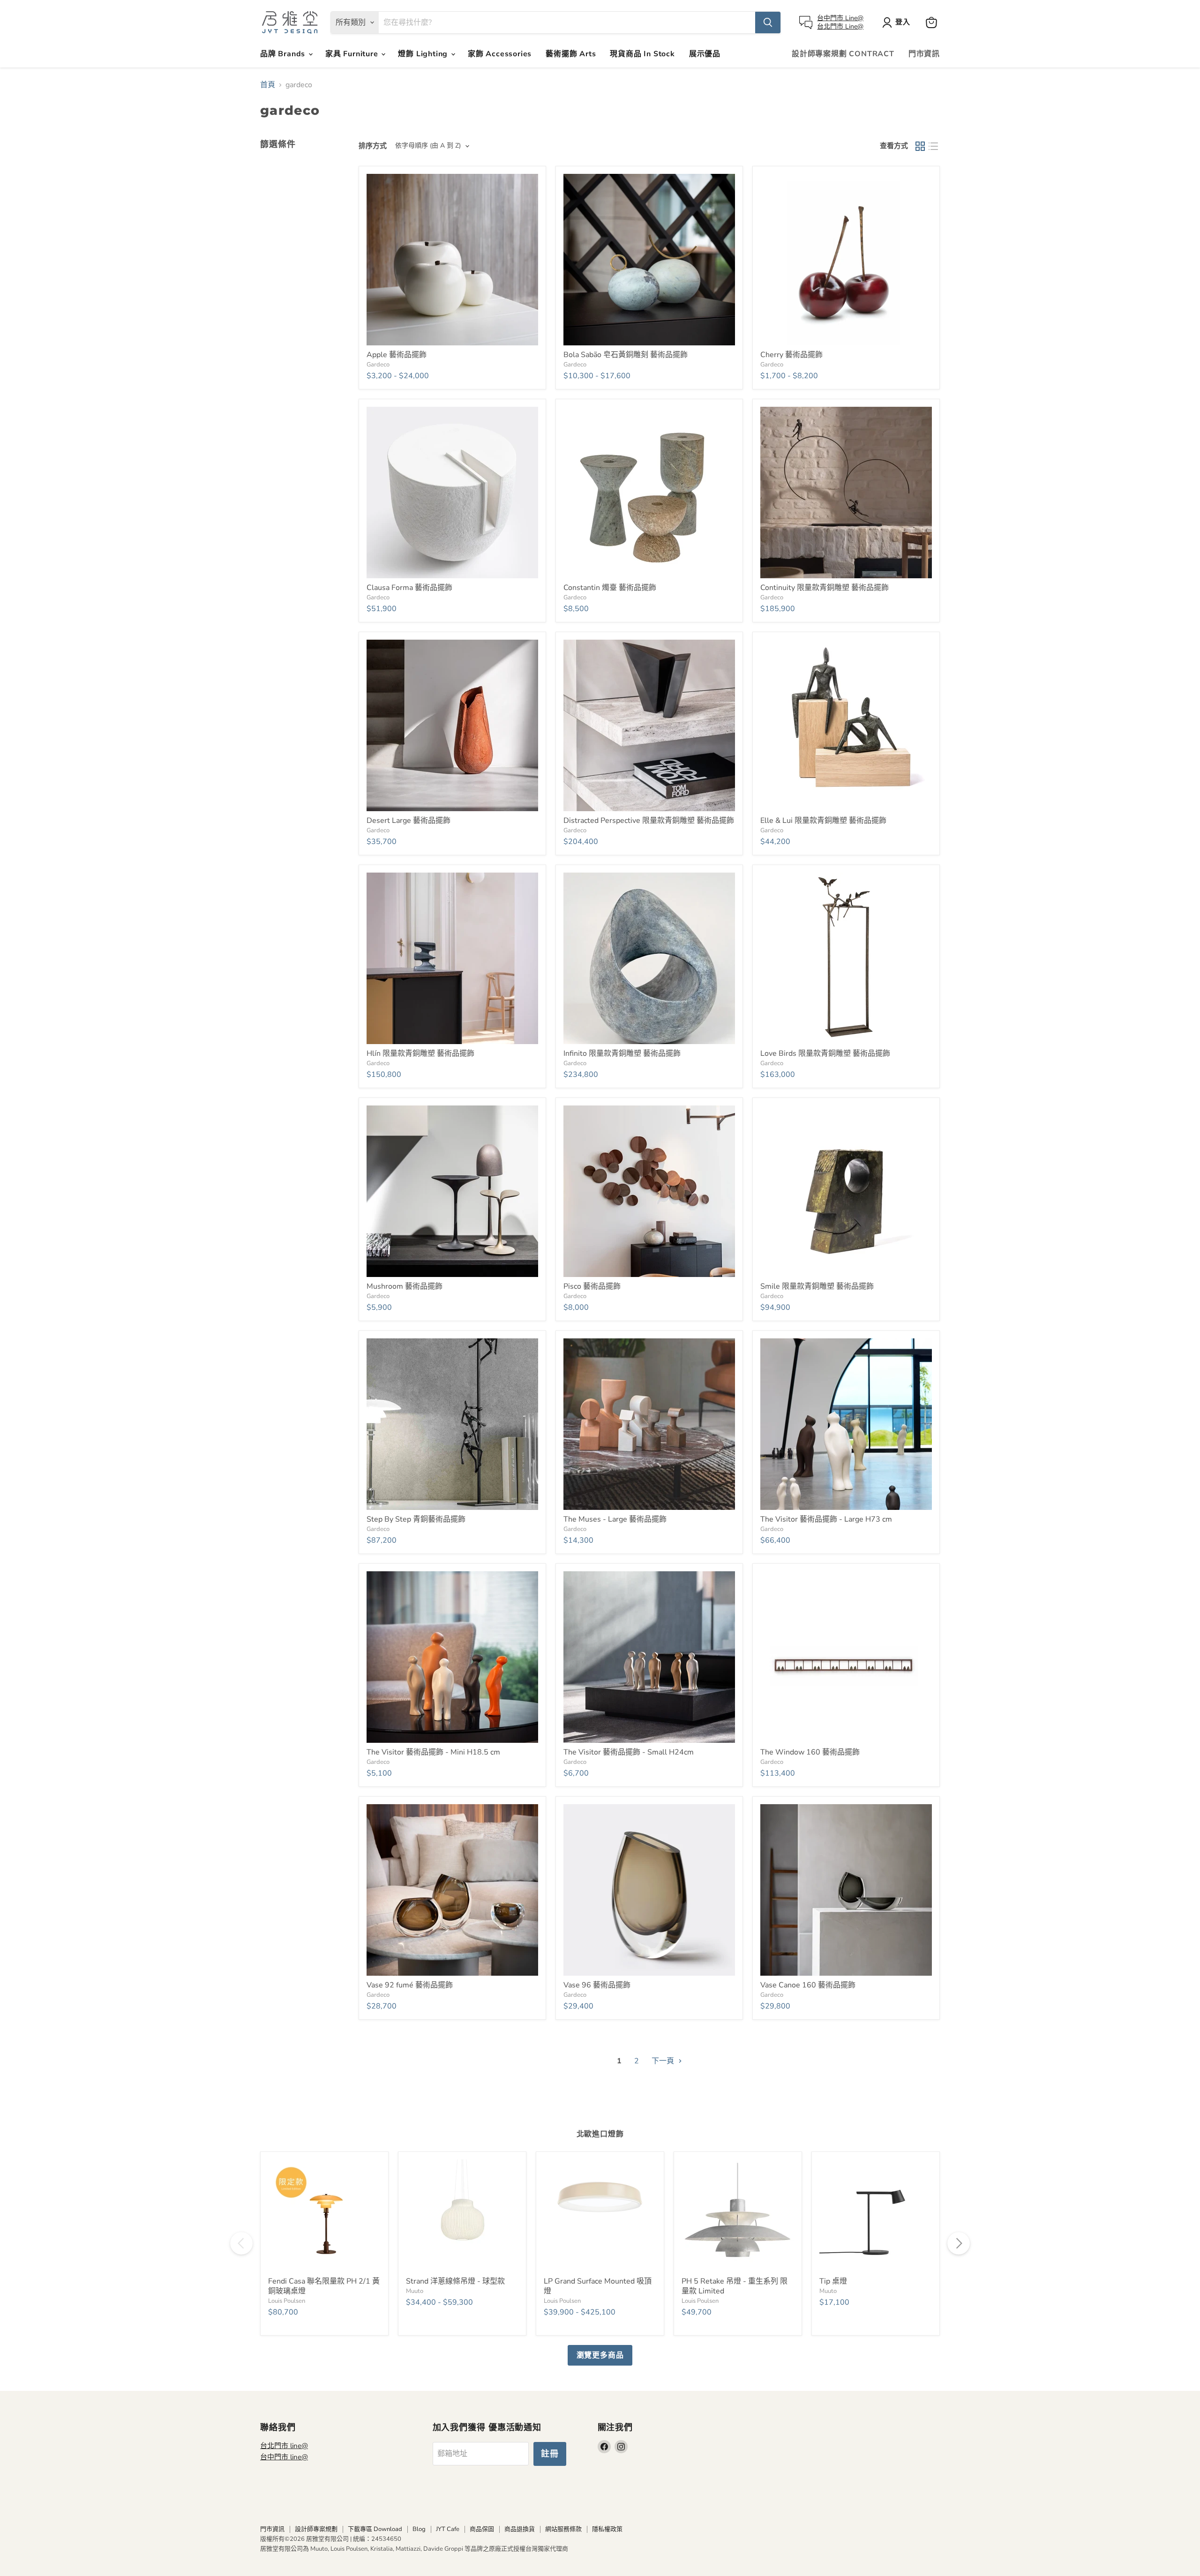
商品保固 (482, 2529)
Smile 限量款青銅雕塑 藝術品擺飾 (817, 1286)
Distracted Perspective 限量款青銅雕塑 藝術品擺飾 (649, 821)
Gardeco (378, 365)
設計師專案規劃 (316, 2529)
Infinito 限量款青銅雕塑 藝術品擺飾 (622, 1053)
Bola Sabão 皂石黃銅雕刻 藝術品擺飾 (626, 355)
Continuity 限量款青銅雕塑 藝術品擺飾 (825, 588)
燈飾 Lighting (424, 54)
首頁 (268, 85)
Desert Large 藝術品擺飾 (409, 821)
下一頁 (664, 2061)
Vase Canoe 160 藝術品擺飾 (808, 1985)
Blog (419, 2529)
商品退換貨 (520, 2529)
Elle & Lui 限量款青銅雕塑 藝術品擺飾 (823, 821)
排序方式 (373, 146)
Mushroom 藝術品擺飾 (405, 1286)
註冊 (550, 2454)
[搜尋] (768, 22)
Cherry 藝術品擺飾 (791, 355)
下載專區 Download (375, 2529)
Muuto (415, 2291)
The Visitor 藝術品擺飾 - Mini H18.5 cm (433, 1752)
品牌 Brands (284, 54)
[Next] (959, 2243)
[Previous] (241, 2243)
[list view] (933, 146)
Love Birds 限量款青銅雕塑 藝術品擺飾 (825, 1053)
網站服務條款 (563, 2529)
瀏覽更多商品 (600, 2355)
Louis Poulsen (287, 2301)
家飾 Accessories (500, 54)
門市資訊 (924, 54)
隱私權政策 (607, 2529)
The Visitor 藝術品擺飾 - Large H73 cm (826, 1519)
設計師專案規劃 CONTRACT (843, 54)
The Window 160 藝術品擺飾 (810, 1752)
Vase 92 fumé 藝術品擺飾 (410, 1985)
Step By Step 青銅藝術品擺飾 (416, 1519)
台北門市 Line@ (840, 26)
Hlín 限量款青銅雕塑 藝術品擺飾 (420, 1053)
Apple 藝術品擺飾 (397, 355)
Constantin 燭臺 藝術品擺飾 (610, 588)
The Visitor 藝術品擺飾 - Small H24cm (629, 1752)
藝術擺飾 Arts (571, 54)
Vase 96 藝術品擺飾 (597, 1985)
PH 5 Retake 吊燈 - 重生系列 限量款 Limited (735, 2286)
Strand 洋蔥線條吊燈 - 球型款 (455, 2281)
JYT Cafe (448, 2529)
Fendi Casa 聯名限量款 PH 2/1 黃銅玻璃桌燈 (324, 2286)
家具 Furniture (353, 54)
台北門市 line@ (284, 2446)
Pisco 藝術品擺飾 (592, 1286)
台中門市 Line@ (840, 18)
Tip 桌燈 (833, 2281)
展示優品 (705, 54)
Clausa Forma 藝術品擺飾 (409, 588)
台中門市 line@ (284, 2457)
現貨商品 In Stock (642, 54)
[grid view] (920, 146)
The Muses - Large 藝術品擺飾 (615, 1519)
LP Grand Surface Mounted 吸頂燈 (598, 2286)
